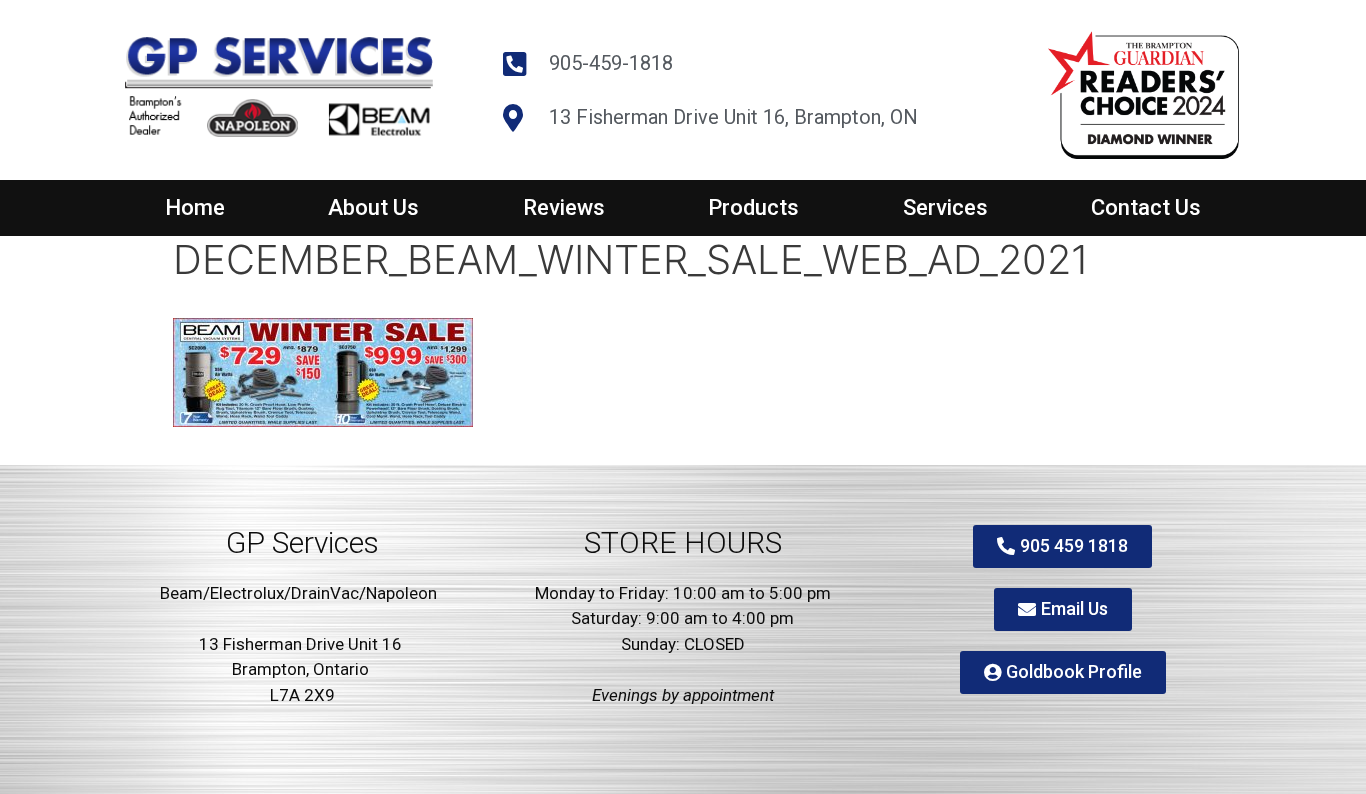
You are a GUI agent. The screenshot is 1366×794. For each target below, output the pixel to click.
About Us (373, 207)
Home (195, 207)
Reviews (564, 207)
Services (945, 207)
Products (753, 207)
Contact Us (1146, 207)
